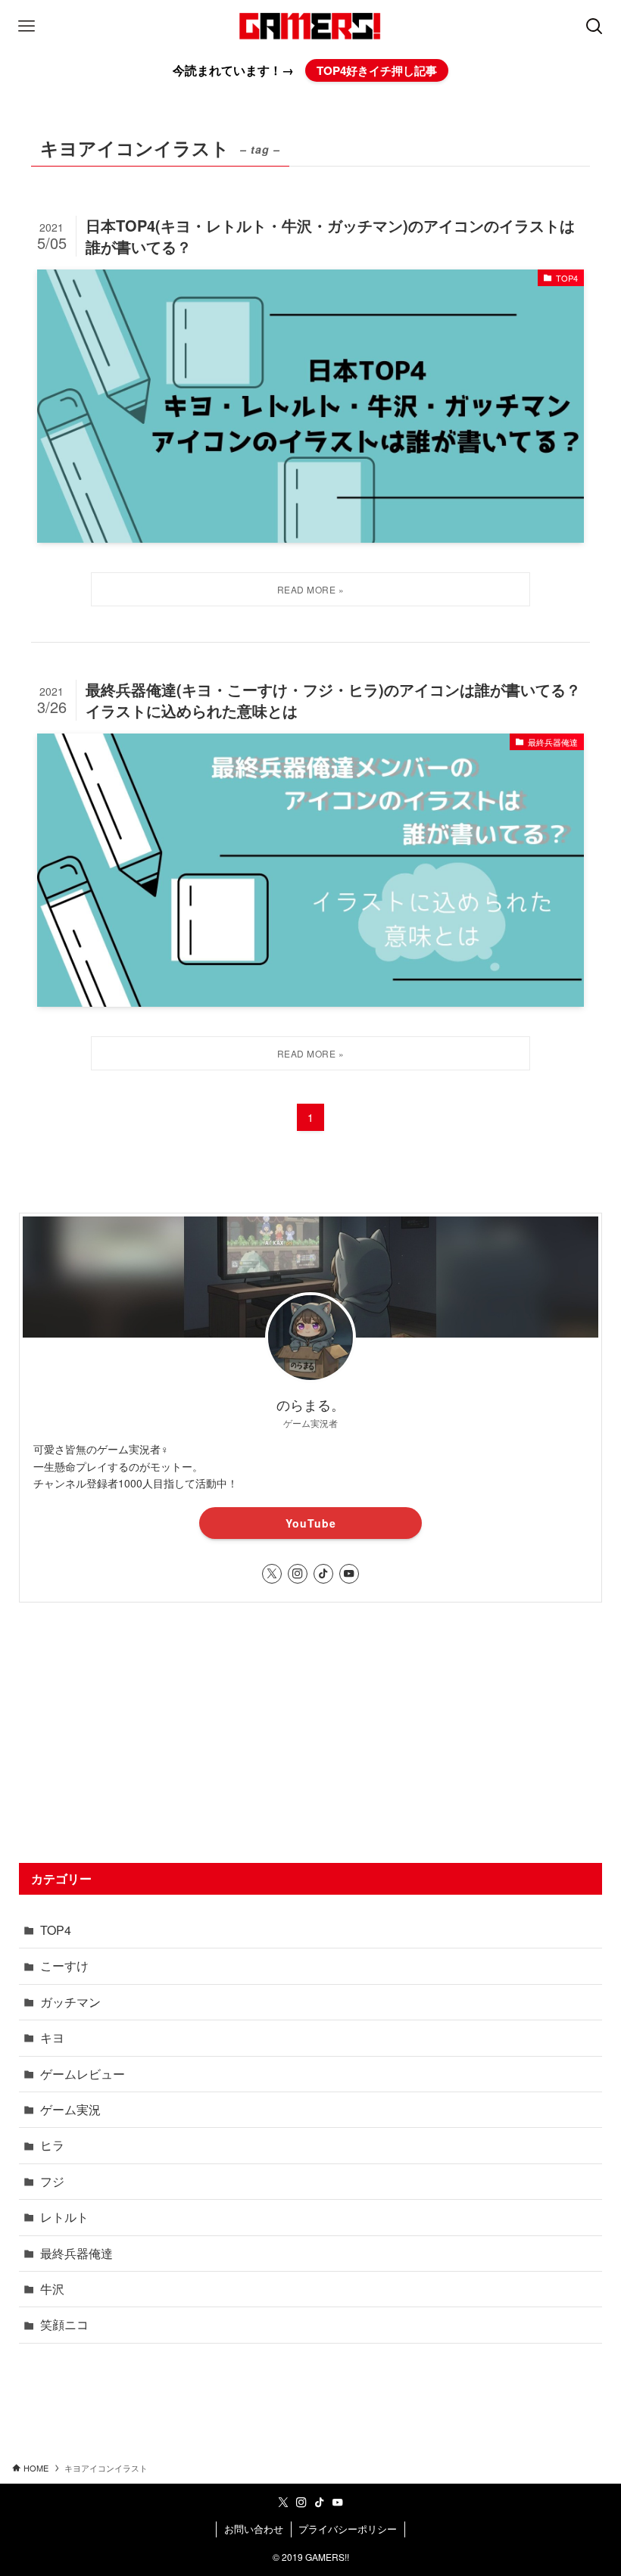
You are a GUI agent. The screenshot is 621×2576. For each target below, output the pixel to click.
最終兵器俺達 (76, 2253)
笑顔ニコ (64, 2324)
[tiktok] (323, 1574)
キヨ (52, 2037)
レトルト (64, 2217)
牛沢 (52, 2289)
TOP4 (56, 1930)
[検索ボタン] (594, 26)
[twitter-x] (272, 1574)
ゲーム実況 (70, 2109)
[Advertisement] (311, 1733)
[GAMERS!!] (310, 26)
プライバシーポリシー (348, 2529)
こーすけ (64, 1965)
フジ (52, 2181)
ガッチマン (70, 2002)
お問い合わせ (254, 2529)
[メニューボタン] (27, 26)
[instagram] (298, 1574)
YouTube (311, 1523)
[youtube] (349, 1574)
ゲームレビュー (83, 2074)
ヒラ (52, 2145)
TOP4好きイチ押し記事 (377, 70)
